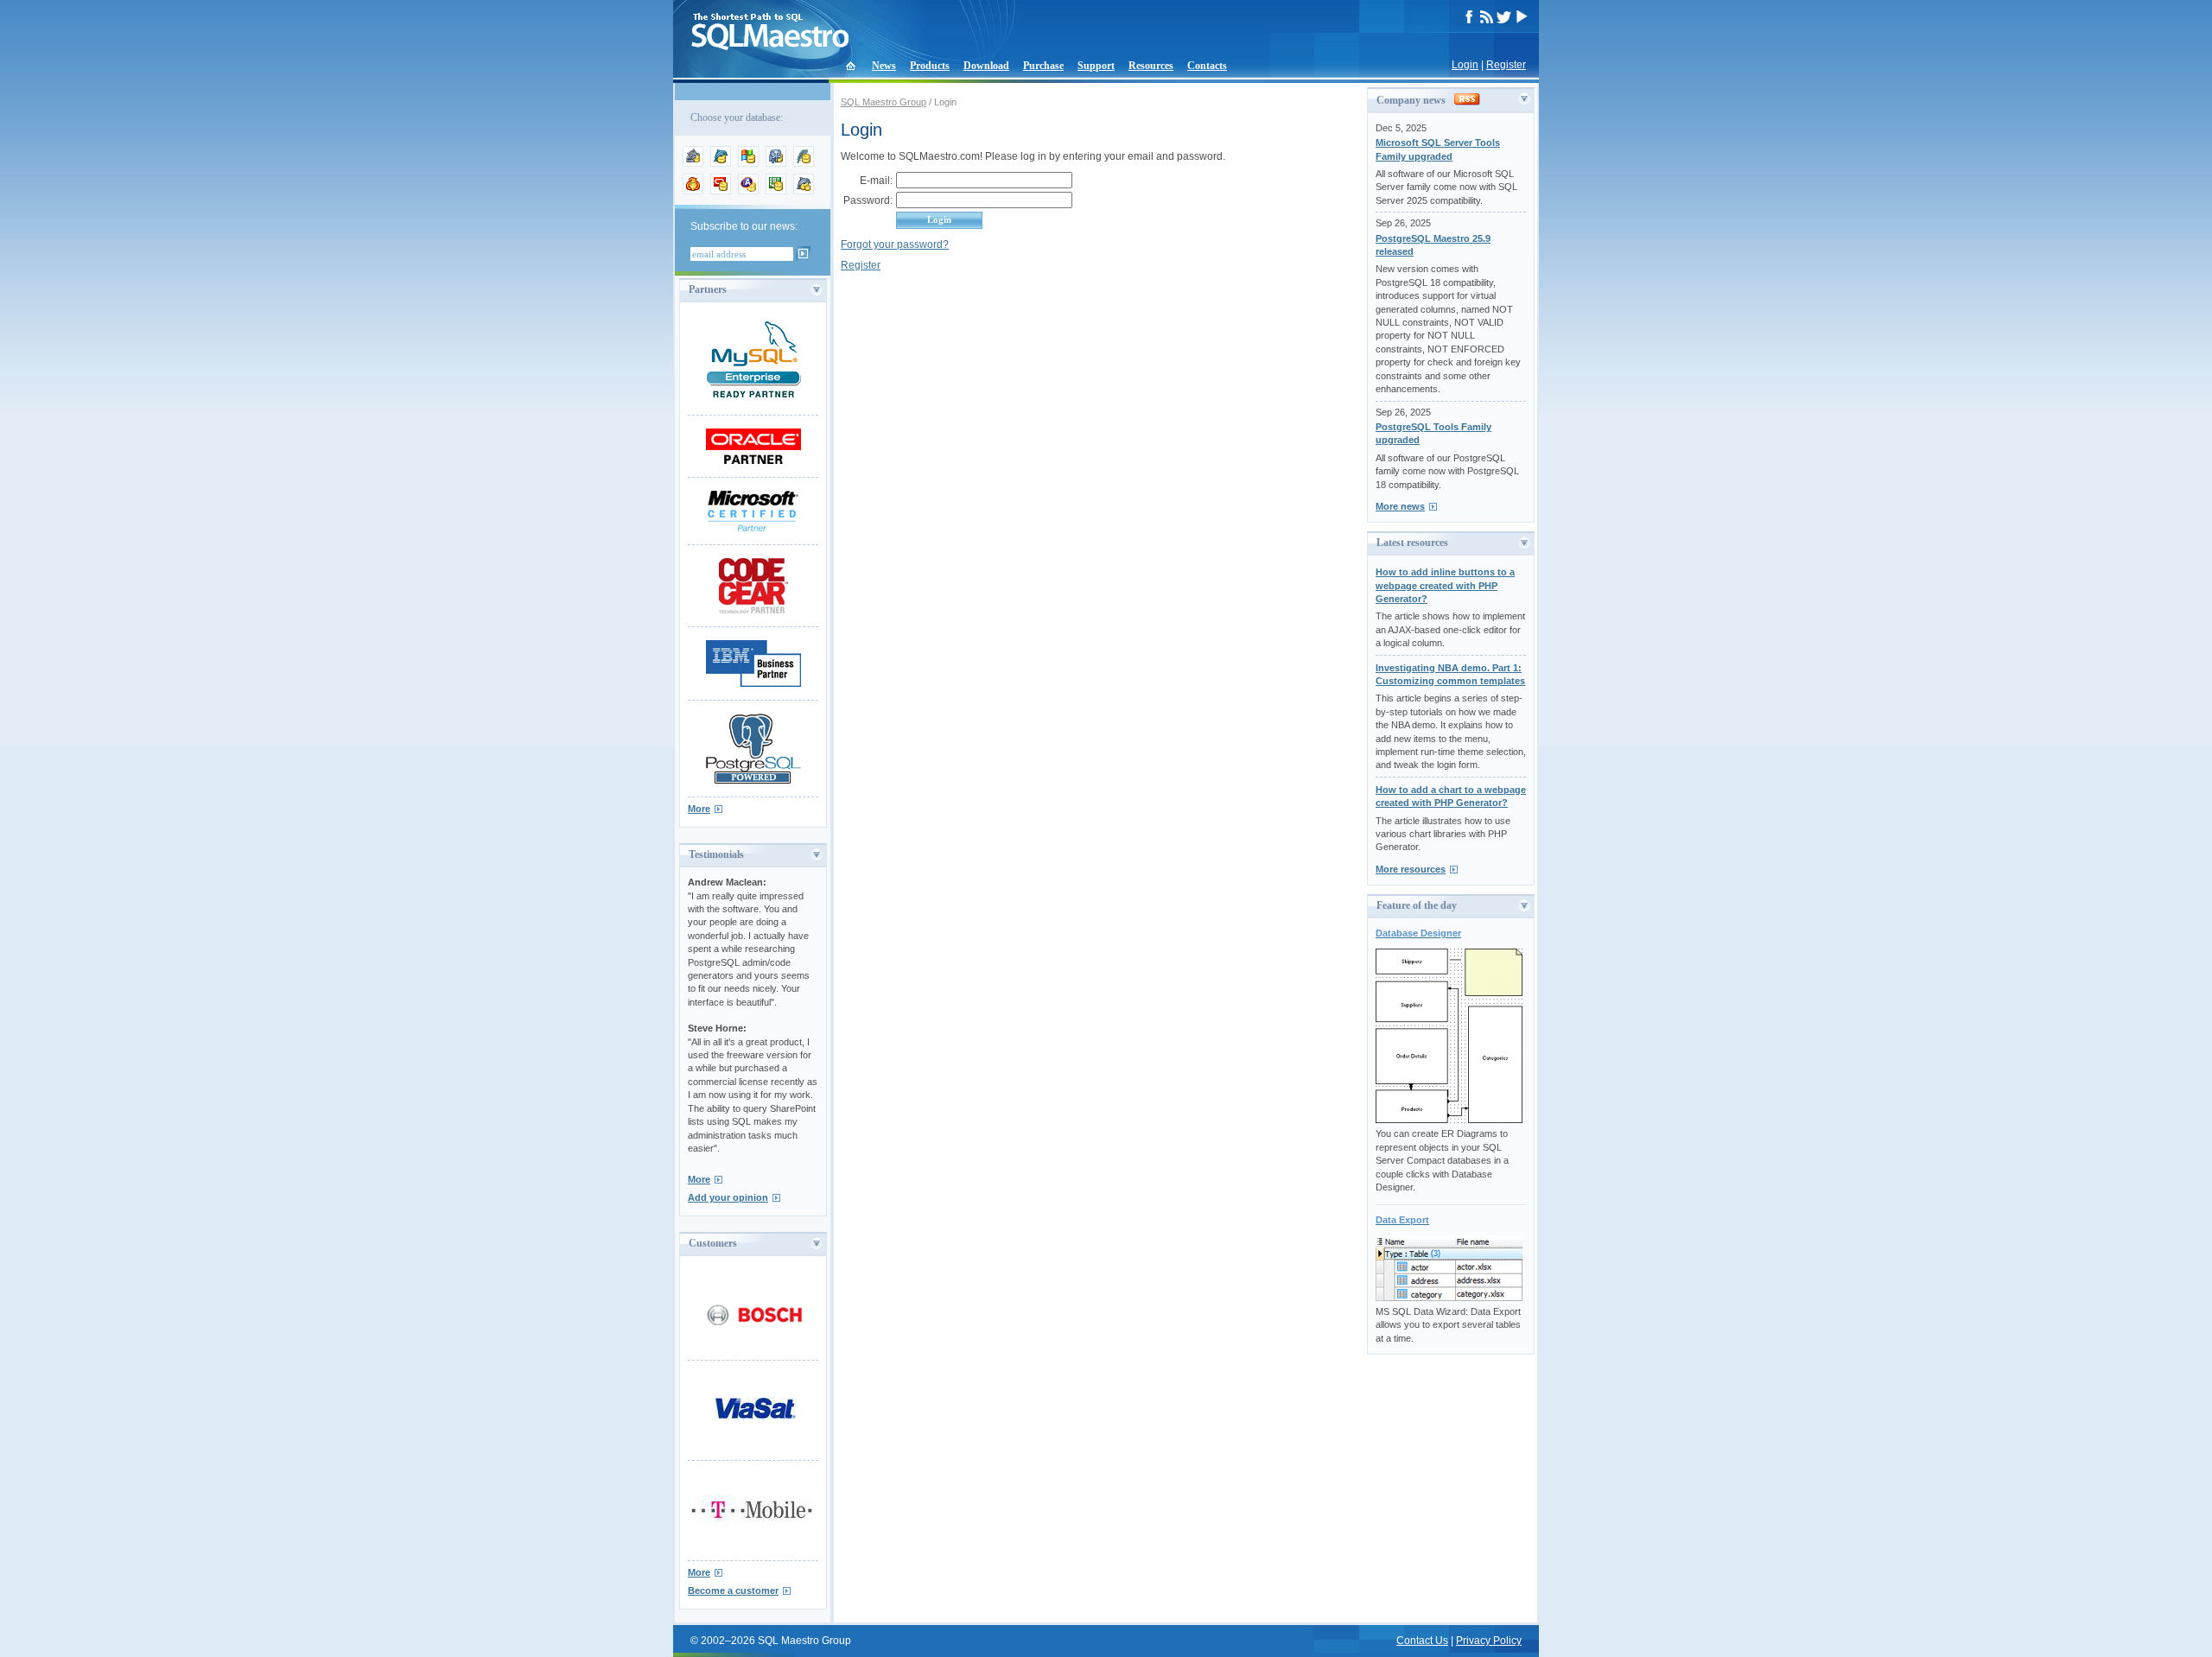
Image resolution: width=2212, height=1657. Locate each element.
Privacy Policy (1489, 1641)
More (699, 809)
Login (1465, 65)
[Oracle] (721, 191)
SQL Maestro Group (884, 102)
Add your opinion (728, 1197)
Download (986, 66)
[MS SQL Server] (748, 163)
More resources (1411, 869)
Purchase (1043, 66)
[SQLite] (804, 163)
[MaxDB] (804, 191)
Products (930, 66)
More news (1400, 506)
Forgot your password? (895, 244)
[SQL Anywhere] (748, 191)
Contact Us (1422, 1641)
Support (1096, 66)
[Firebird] (693, 191)
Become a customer (733, 1590)
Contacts (1207, 66)
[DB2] (776, 191)
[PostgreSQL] (776, 163)
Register (1506, 65)
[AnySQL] (693, 163)
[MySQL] (721, 163)
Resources (1151, 66)
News (884, 66)
